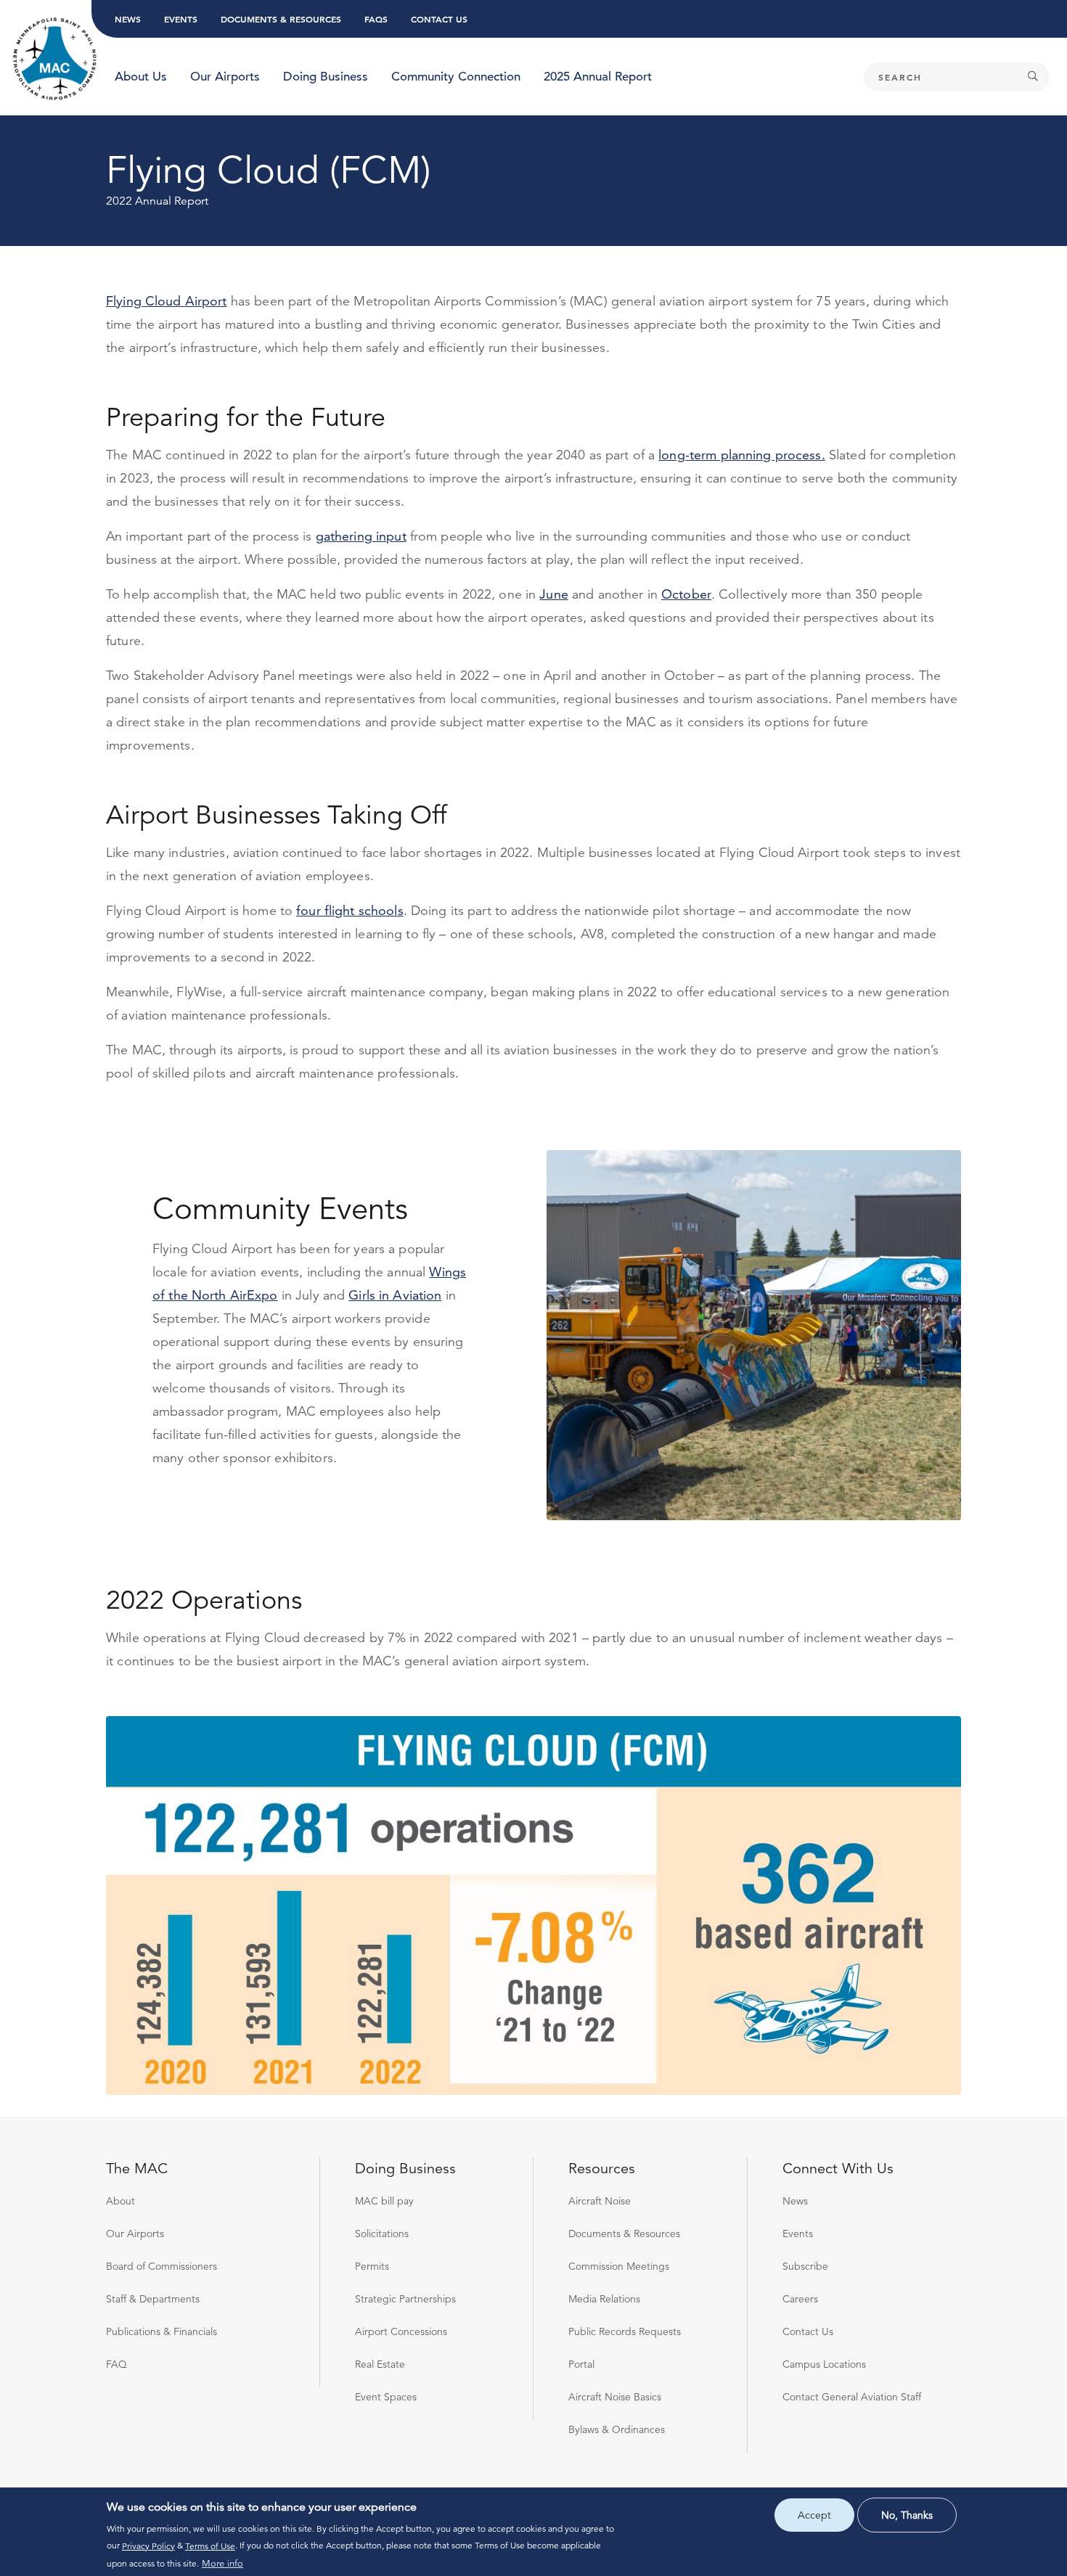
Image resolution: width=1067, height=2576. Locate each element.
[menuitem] (141, 77)
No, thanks (907, 2515)
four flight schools (349, 910)
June (554, 594)
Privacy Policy (148, 2545)
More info (222, 2563)
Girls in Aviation (395, 1295)
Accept (814, 2515)
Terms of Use (210, 2545)
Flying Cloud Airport (167, 301)
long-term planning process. (742, 455)
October (686, 594)
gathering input (361, 536)
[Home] (55, 60)
